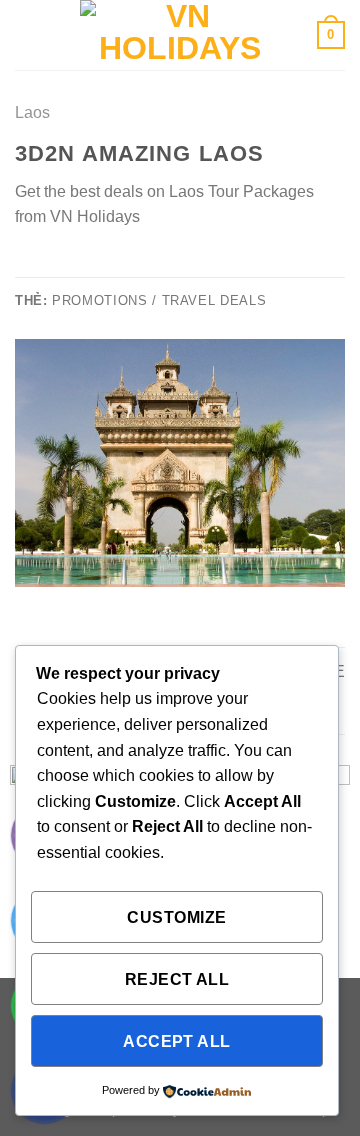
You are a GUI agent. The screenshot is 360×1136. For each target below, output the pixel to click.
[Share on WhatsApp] (27, 264)
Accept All (177, 1041)
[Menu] (27, 34)
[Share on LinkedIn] (149, 264)
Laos (32, 112)
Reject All (177, 979)
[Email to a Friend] (100, 264)
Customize (176, 917)
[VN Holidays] (180, 34)
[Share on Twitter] (76, 264)
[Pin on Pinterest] (125, 264)
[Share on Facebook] (52, 264)
